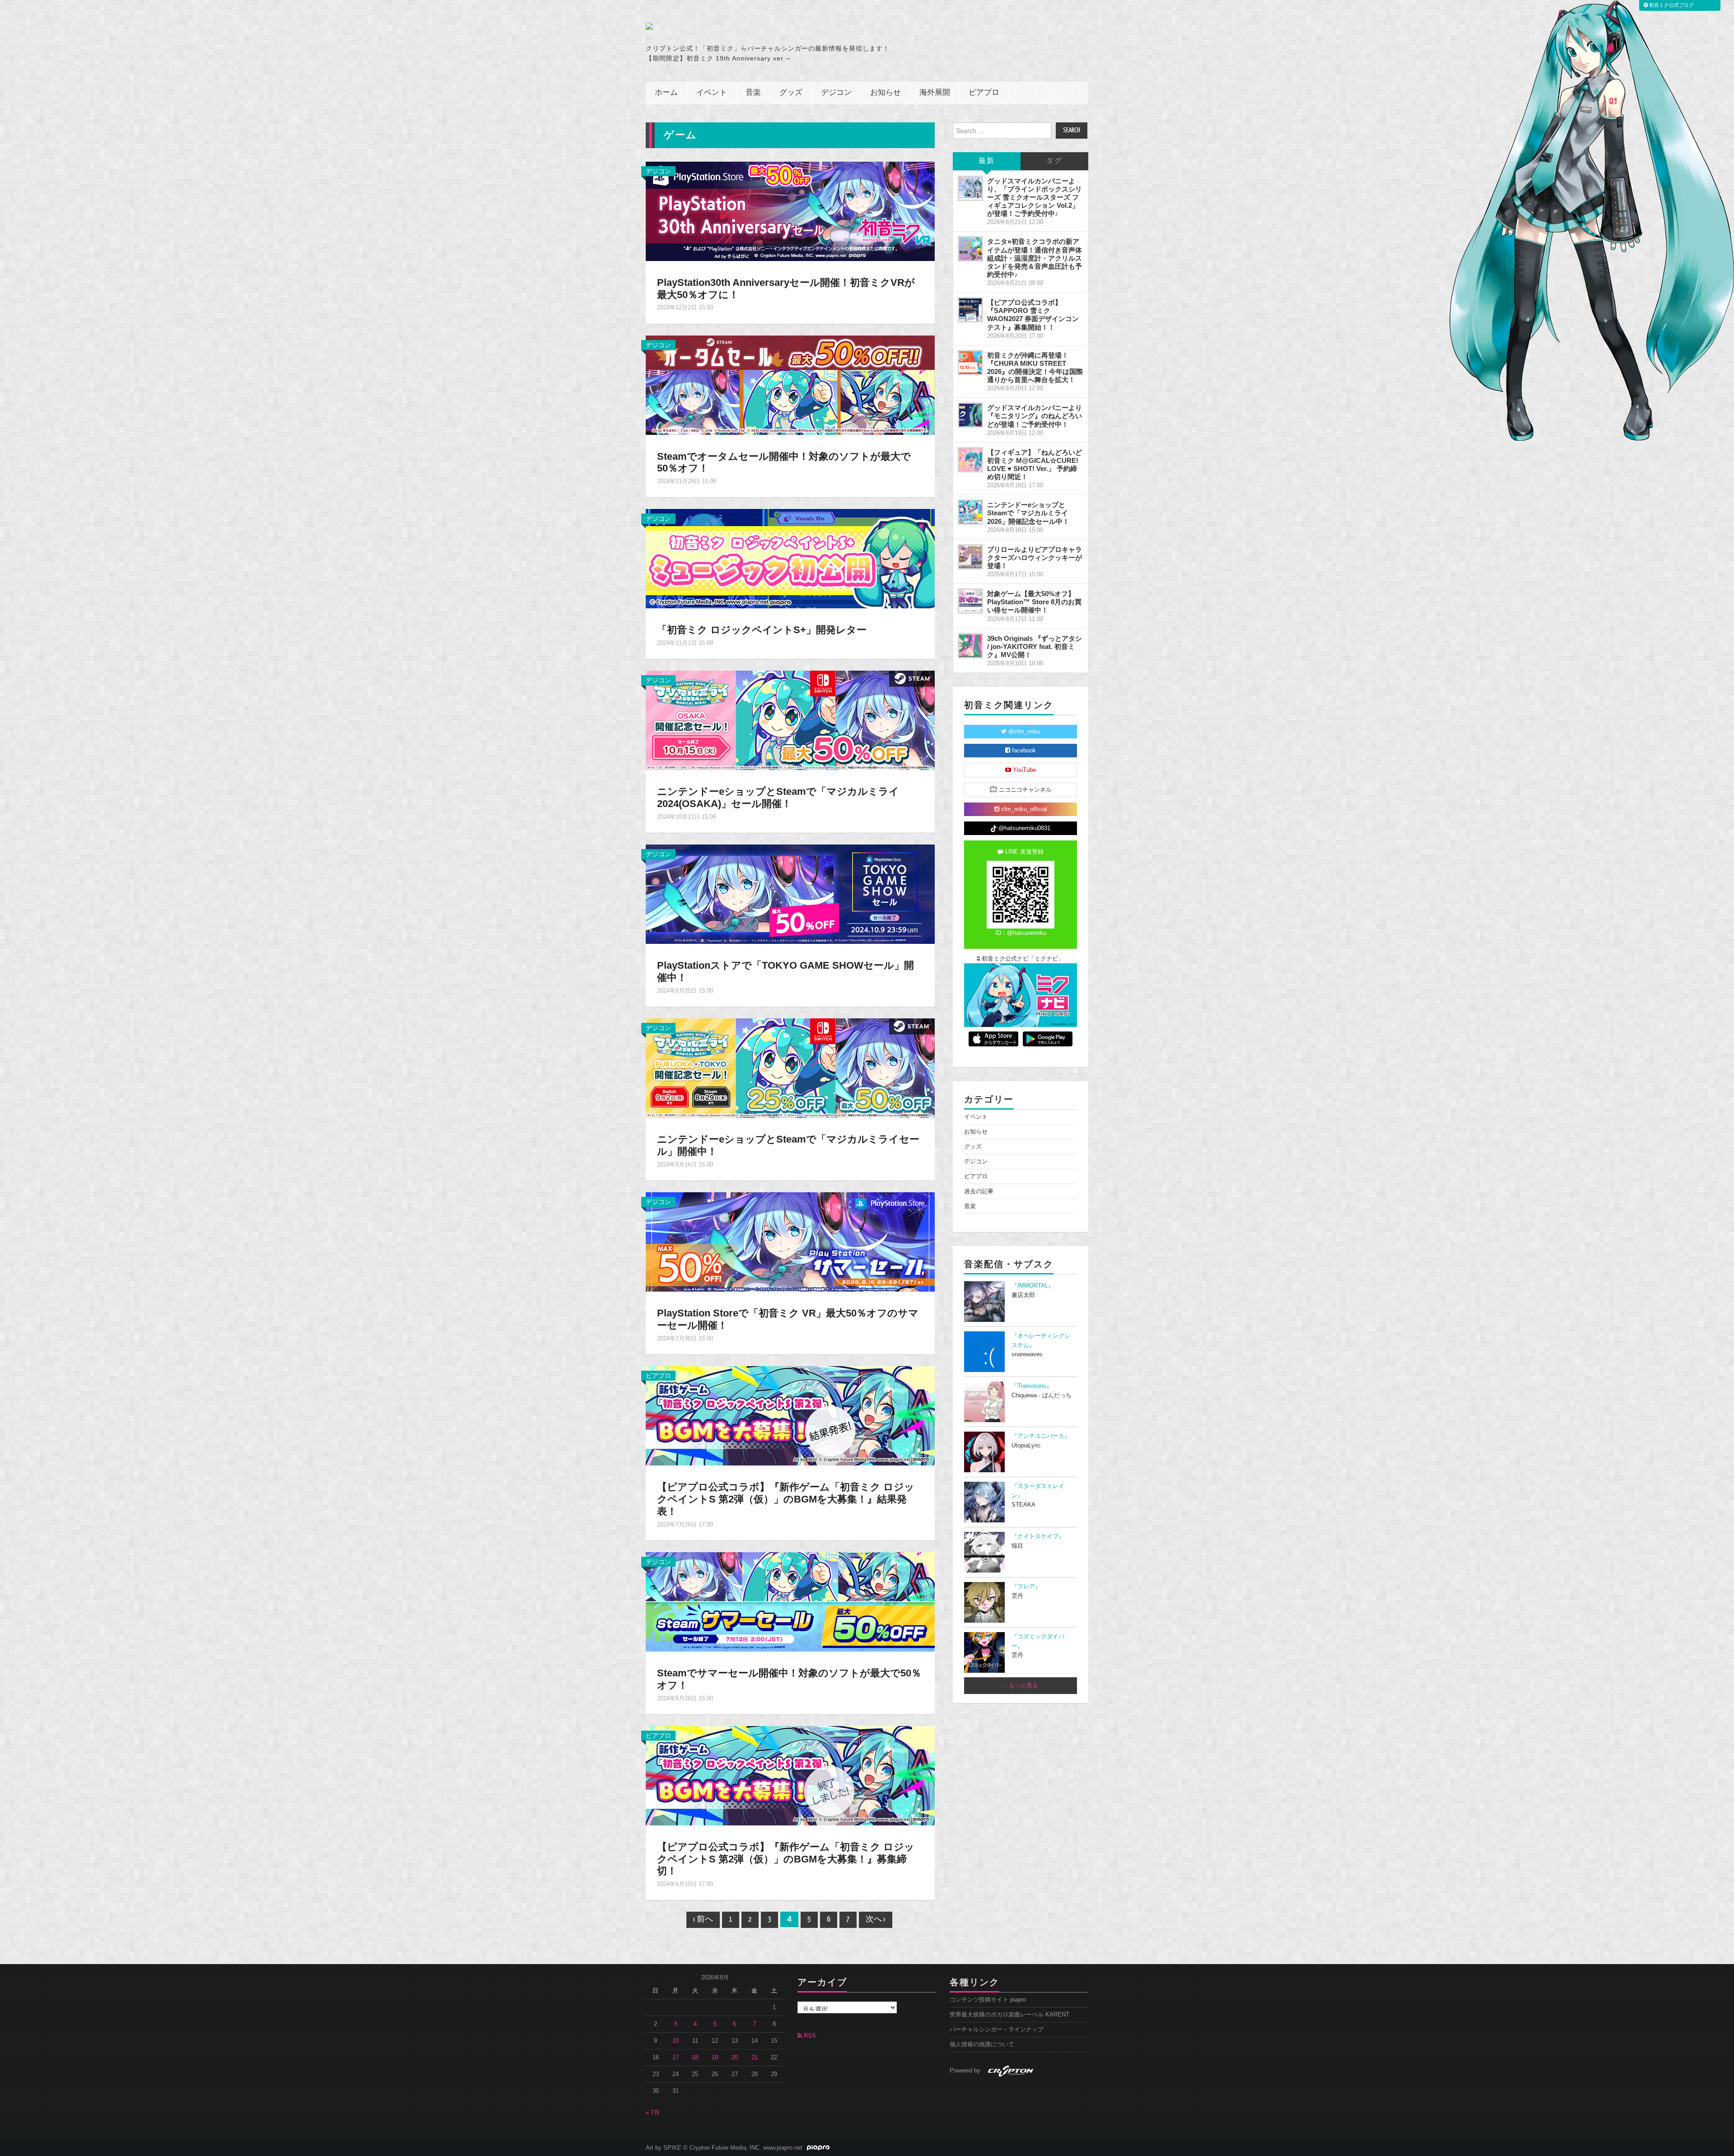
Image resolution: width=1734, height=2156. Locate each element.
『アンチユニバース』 (1041, 1436)
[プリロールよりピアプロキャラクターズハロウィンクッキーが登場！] (970, 557)
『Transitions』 (1032, 1386)
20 (735, 2058)
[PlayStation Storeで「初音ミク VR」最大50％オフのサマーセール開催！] (790, 1241)
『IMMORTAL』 (1033, 1286)
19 (715, 2058)
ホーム (666, 93)
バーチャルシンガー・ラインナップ (997, 2030)
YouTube (1023, 770)
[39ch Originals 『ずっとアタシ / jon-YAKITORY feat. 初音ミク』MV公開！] (970, 646)
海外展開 (935, 93)
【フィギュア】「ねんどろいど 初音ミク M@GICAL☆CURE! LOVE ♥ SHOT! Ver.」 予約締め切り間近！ (1035, 464)
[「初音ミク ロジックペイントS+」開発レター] (790, 558)
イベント (712, 93)
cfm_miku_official (1023, 809)
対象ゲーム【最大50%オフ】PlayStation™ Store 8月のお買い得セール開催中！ (1034, 602)
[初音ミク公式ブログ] (734, 26)
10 (676, 2041)
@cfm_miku (1023, 732)
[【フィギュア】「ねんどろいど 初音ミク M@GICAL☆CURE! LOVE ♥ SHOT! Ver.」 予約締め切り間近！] (970, 460)
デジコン (836, 93)
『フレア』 (1026, 1587)
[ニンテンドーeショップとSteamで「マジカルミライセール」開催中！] (790, 1068)
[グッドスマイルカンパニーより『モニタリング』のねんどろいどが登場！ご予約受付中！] (970, 415)
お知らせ (886, 93)
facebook (1023, 751)
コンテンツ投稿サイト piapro (988, 2000)
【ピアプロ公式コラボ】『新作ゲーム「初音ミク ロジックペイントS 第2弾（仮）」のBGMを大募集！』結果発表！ (786, 1499)
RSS (809, 2036)
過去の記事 (979, 1191)
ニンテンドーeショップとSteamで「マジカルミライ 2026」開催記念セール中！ (1028, 513)
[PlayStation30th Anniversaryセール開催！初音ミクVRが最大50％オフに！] (790, 210)
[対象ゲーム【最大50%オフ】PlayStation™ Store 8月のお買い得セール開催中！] (970, 601)
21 (755, 2058)
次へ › (876, 1920)
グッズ (791, 93)
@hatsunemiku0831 (1023, 828)
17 (676, 2058)
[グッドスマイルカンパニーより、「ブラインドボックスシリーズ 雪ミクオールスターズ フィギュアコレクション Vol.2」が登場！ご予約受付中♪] (970, 188)
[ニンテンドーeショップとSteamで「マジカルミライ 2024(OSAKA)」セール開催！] (790, 720)
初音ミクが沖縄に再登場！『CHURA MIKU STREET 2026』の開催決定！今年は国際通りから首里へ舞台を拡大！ (1035, 367)
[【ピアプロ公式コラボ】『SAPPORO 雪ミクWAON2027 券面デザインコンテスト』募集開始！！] (970, 310)
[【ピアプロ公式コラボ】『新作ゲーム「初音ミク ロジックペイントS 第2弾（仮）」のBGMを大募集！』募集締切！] (790, 1775)
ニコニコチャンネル (1024, 790)
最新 (987, 161)
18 (695, 2058)
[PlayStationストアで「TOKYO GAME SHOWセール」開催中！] (790, 894)
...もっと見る (1021, 1685)
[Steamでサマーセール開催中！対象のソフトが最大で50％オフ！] (790, 1601)
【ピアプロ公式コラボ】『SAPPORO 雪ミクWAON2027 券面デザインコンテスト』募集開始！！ (1033, 315)
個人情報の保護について (982, 2044)
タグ (1054, 161)
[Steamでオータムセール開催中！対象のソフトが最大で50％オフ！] (790, 384)
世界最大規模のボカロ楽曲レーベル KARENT (1009, 2015)
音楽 (753, 93)
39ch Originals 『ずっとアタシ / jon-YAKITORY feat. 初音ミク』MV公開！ (1035, 646)
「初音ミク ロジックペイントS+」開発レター (762, 630)
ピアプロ (984, 93)
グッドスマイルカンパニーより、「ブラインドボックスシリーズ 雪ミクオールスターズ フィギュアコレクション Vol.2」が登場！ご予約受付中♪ (1035, 197)
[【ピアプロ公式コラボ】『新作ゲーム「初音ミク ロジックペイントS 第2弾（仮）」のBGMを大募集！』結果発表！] (790, 1415)
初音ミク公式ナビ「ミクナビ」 (1022, 959)
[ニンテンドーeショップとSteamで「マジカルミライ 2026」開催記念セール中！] (970, 512)
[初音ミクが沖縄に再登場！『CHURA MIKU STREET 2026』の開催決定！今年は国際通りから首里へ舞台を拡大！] (970, 363)
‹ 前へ (703, 1920)
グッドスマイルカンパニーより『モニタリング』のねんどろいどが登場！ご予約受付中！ (1035, 416)
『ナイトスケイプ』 (1038, 1536)
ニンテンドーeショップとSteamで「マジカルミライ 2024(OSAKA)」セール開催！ (778, 798)
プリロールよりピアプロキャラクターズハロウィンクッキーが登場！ (1035, 558)
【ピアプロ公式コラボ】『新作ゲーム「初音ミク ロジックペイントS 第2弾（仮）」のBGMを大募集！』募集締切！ (786, 1859)
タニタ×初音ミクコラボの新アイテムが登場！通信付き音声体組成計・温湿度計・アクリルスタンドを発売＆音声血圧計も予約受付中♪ (1035, 258)
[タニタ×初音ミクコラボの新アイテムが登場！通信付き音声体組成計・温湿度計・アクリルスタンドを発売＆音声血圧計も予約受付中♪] (970, 249)
